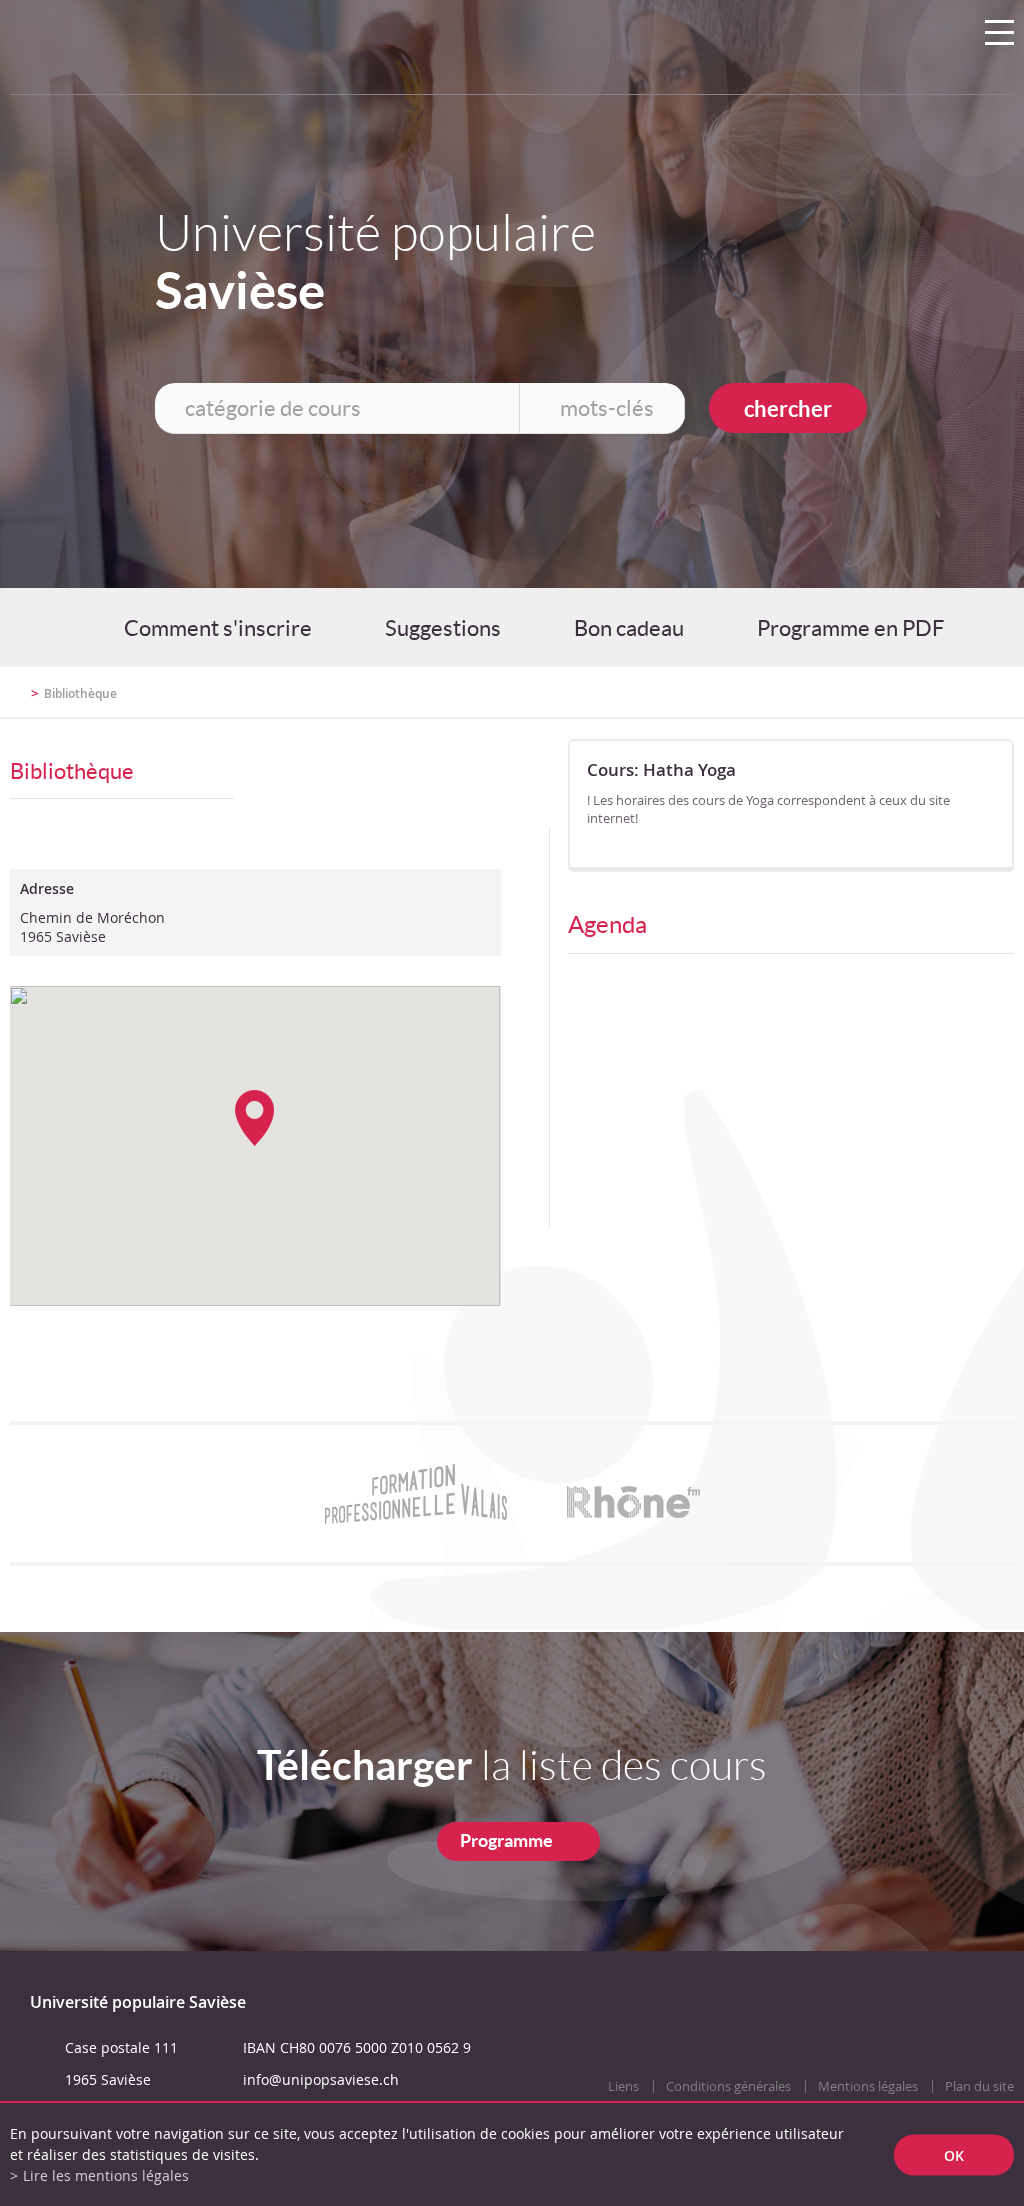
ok (954, 2154)
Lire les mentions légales (106, 2175)
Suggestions (443, 628)
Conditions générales (728, 2086)
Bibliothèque (80, 693)
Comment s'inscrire (218, 628)
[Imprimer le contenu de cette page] (897, 702)
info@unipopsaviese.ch (321, 2079)
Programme (506, 1840)
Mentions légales (868, 2086)
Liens (623, 2086)
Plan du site (979, 2086)
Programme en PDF (850, 628)
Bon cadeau (629, 628)
